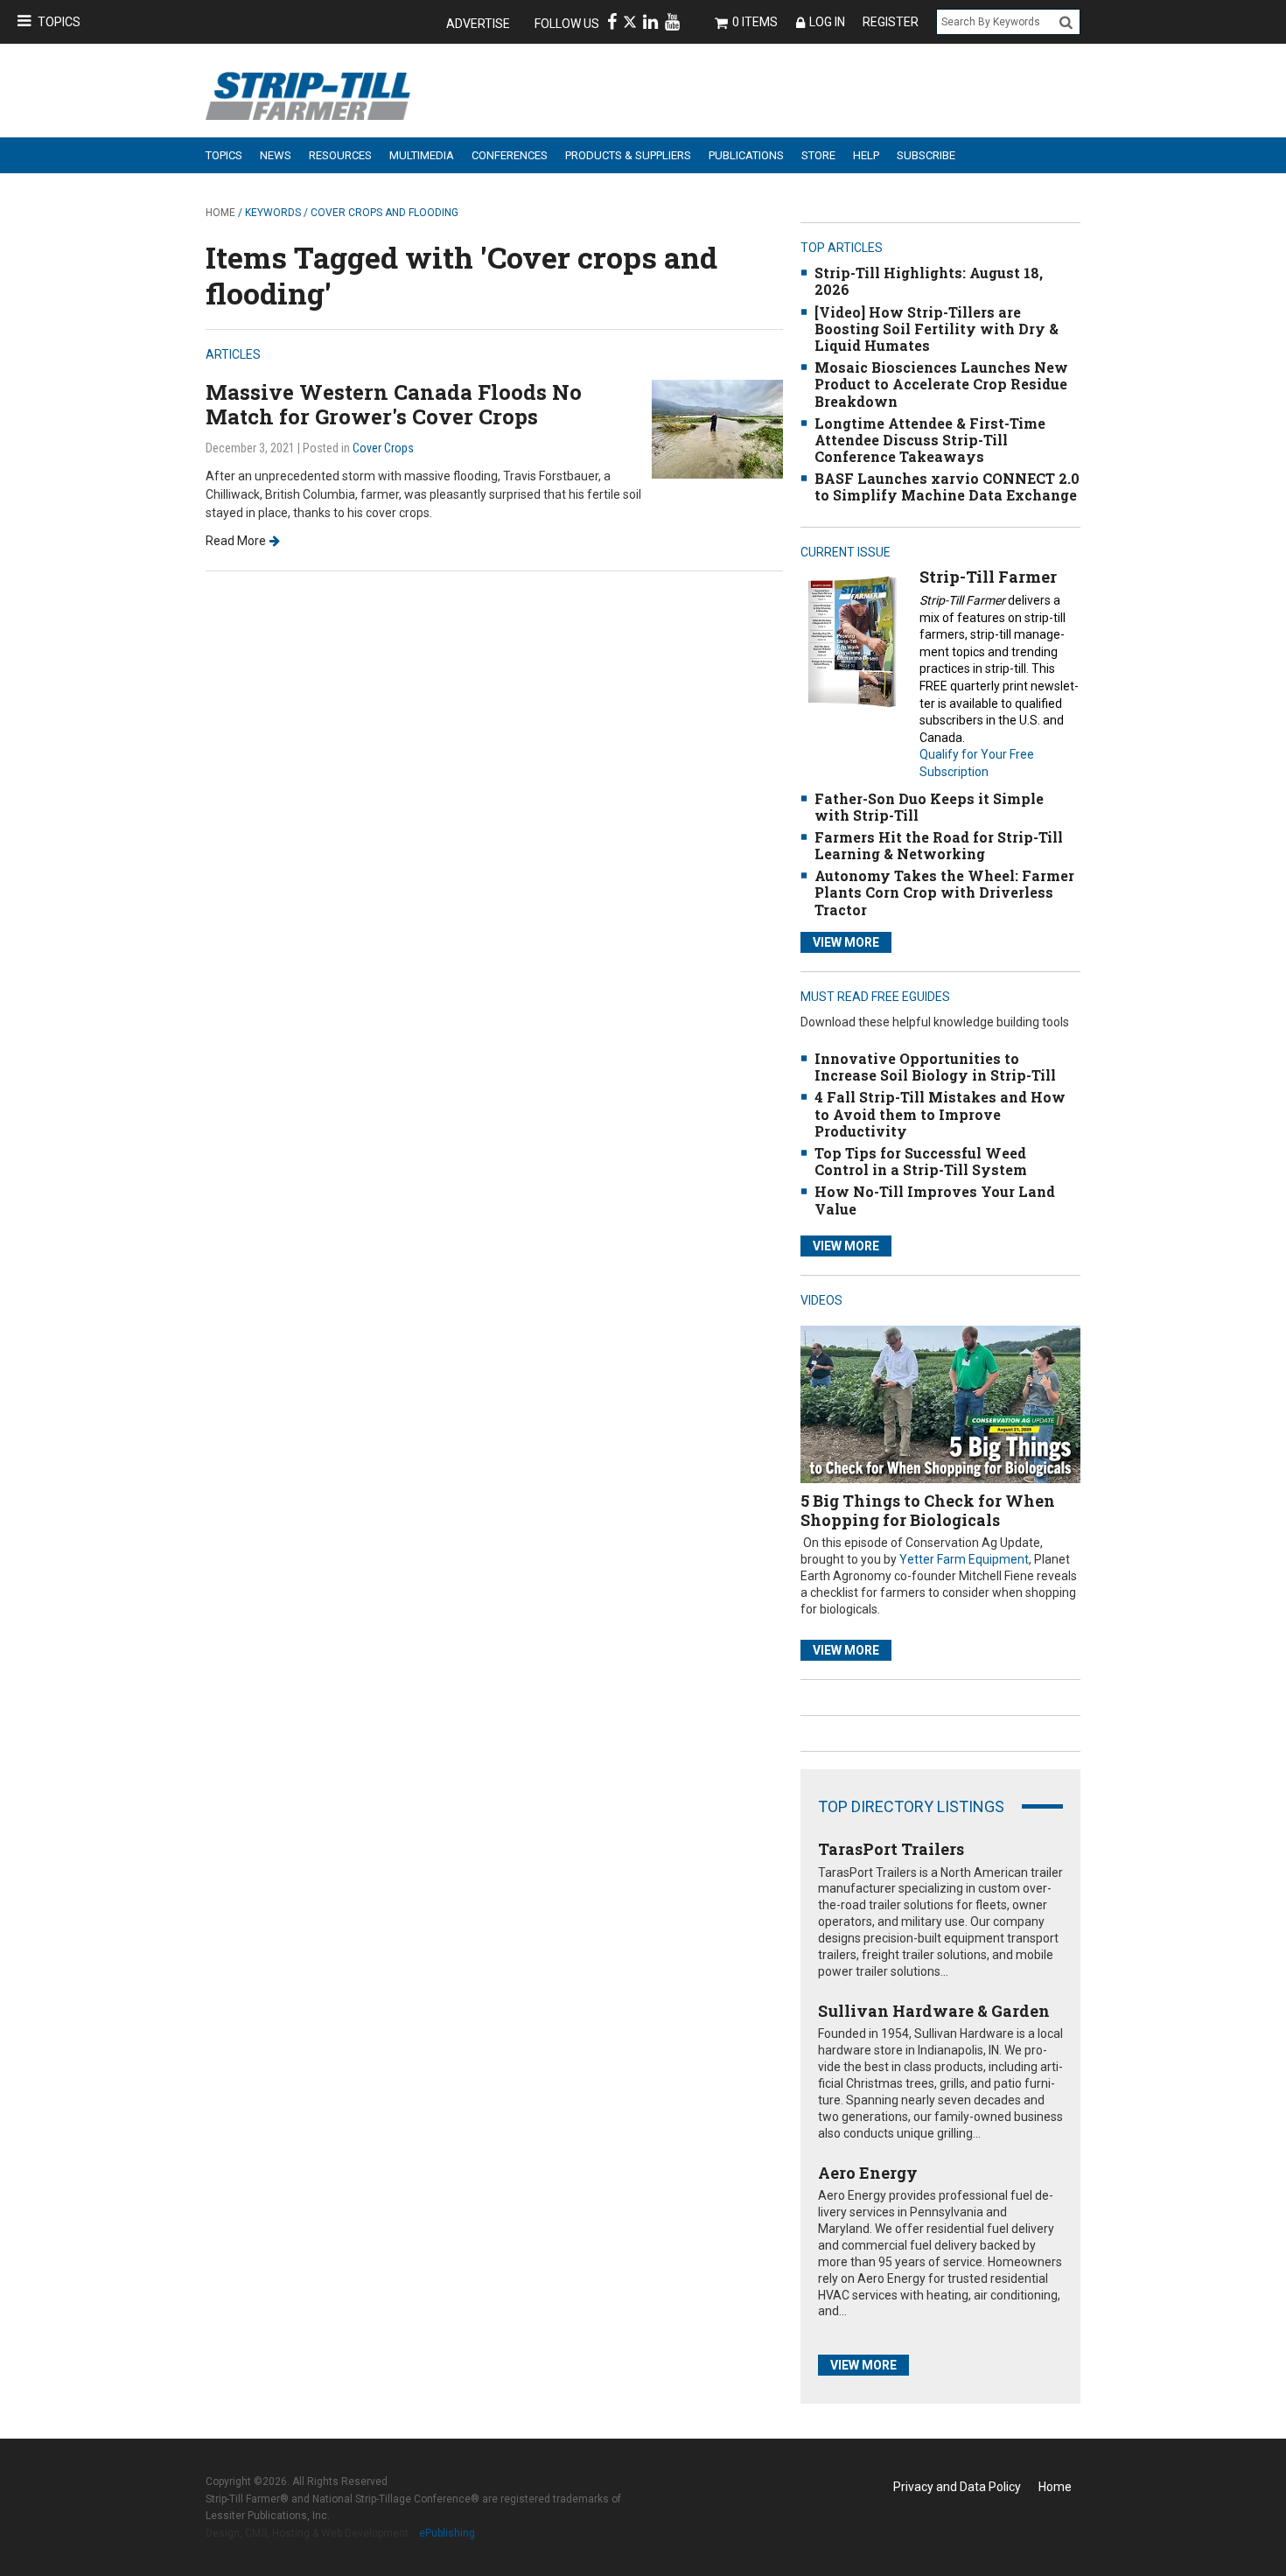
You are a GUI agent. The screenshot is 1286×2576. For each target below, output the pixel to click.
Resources (340, 155)
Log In (827, 22)
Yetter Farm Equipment (964, 1559)
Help (866, 155)
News (276, 155)
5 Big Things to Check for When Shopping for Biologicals (928, 1510)
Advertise (478, 24)
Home (220, 213)
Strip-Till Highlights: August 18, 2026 (929, 281)
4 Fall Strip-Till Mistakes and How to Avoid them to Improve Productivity (940, 1113)
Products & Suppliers (628, 155)
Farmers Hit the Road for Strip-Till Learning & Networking (939, 845)
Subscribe (926, 155)
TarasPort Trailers (891, 1849)
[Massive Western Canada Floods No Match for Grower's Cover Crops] (717, 427)
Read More (236, 541)
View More (846, 942)
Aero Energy (868, 2173)
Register (891, 22)
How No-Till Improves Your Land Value (935, 1200)
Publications (746, 155)
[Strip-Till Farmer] (852, 642)
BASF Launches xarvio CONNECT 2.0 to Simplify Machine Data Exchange (947, 486)
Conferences (510, 155)
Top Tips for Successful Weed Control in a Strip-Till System (921, 1161)
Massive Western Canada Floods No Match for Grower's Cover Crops (394, 405)
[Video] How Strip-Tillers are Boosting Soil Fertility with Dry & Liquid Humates (937, 329)
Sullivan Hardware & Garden (934, 2011)
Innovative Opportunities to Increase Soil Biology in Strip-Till (935, 1067)
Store (818, 155)
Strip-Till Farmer (988, 577)
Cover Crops (383, 448)
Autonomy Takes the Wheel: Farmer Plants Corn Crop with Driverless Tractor (944, 892)
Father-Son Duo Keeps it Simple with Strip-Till (929, 807)
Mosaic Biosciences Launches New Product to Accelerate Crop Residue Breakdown (941, 384)
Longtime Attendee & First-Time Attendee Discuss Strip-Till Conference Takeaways (930, 440)
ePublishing (447, 2533)
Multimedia (422, 155)
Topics (59, 22)
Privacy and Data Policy (957, 2487)
